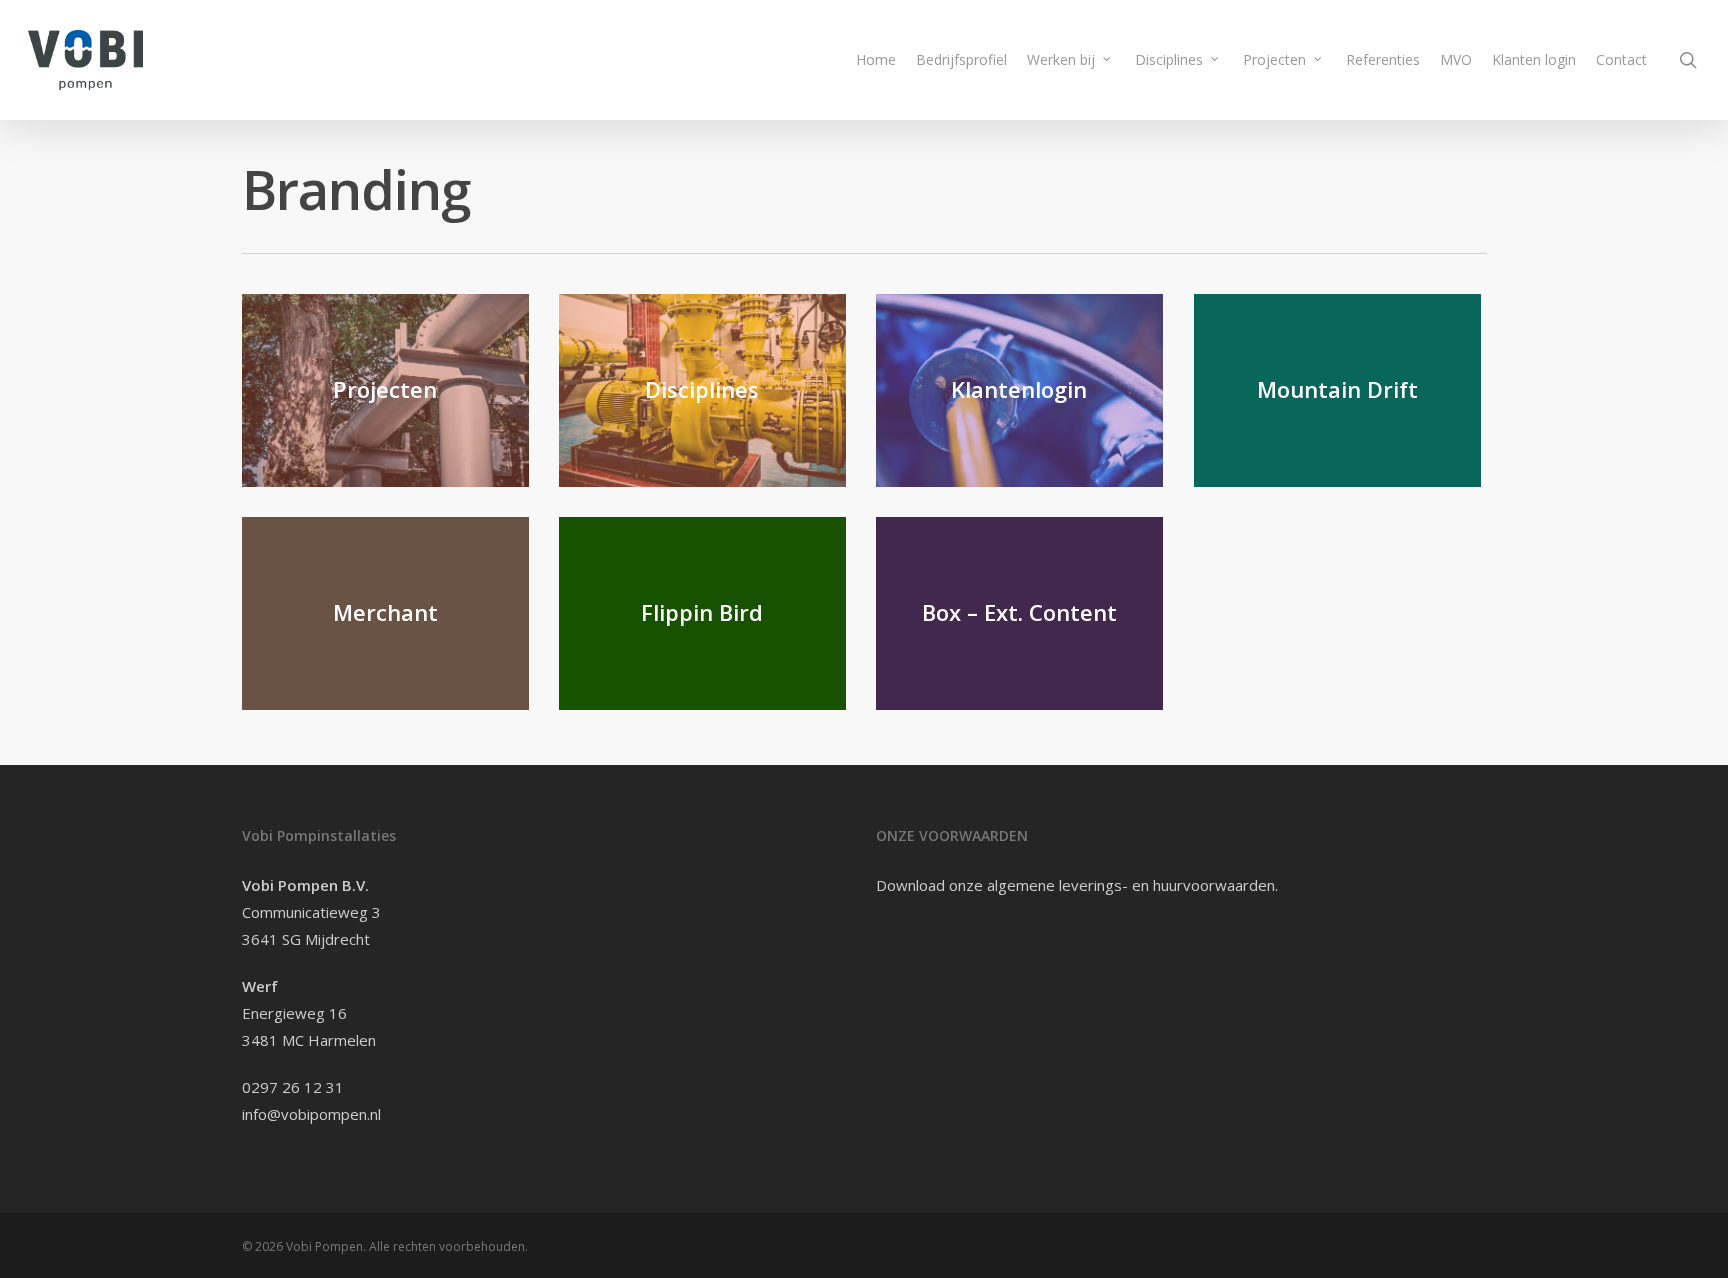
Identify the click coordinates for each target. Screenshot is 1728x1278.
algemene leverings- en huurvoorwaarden (1131, 885)
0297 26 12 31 (293, 1087)
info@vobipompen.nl (311, 1114)
